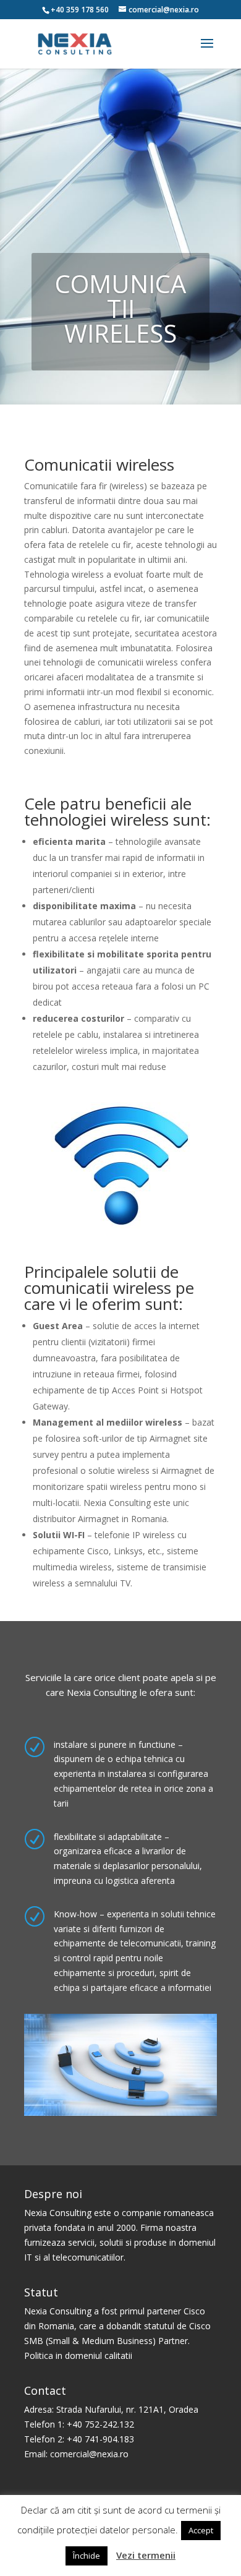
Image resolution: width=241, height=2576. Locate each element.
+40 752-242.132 (100, 2424)
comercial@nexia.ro (89, 2454)
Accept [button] (201, 2530)
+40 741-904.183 (100, 2439)
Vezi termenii (146, 2555)
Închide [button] (87, 2556)
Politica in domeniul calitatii (78, 2356)
